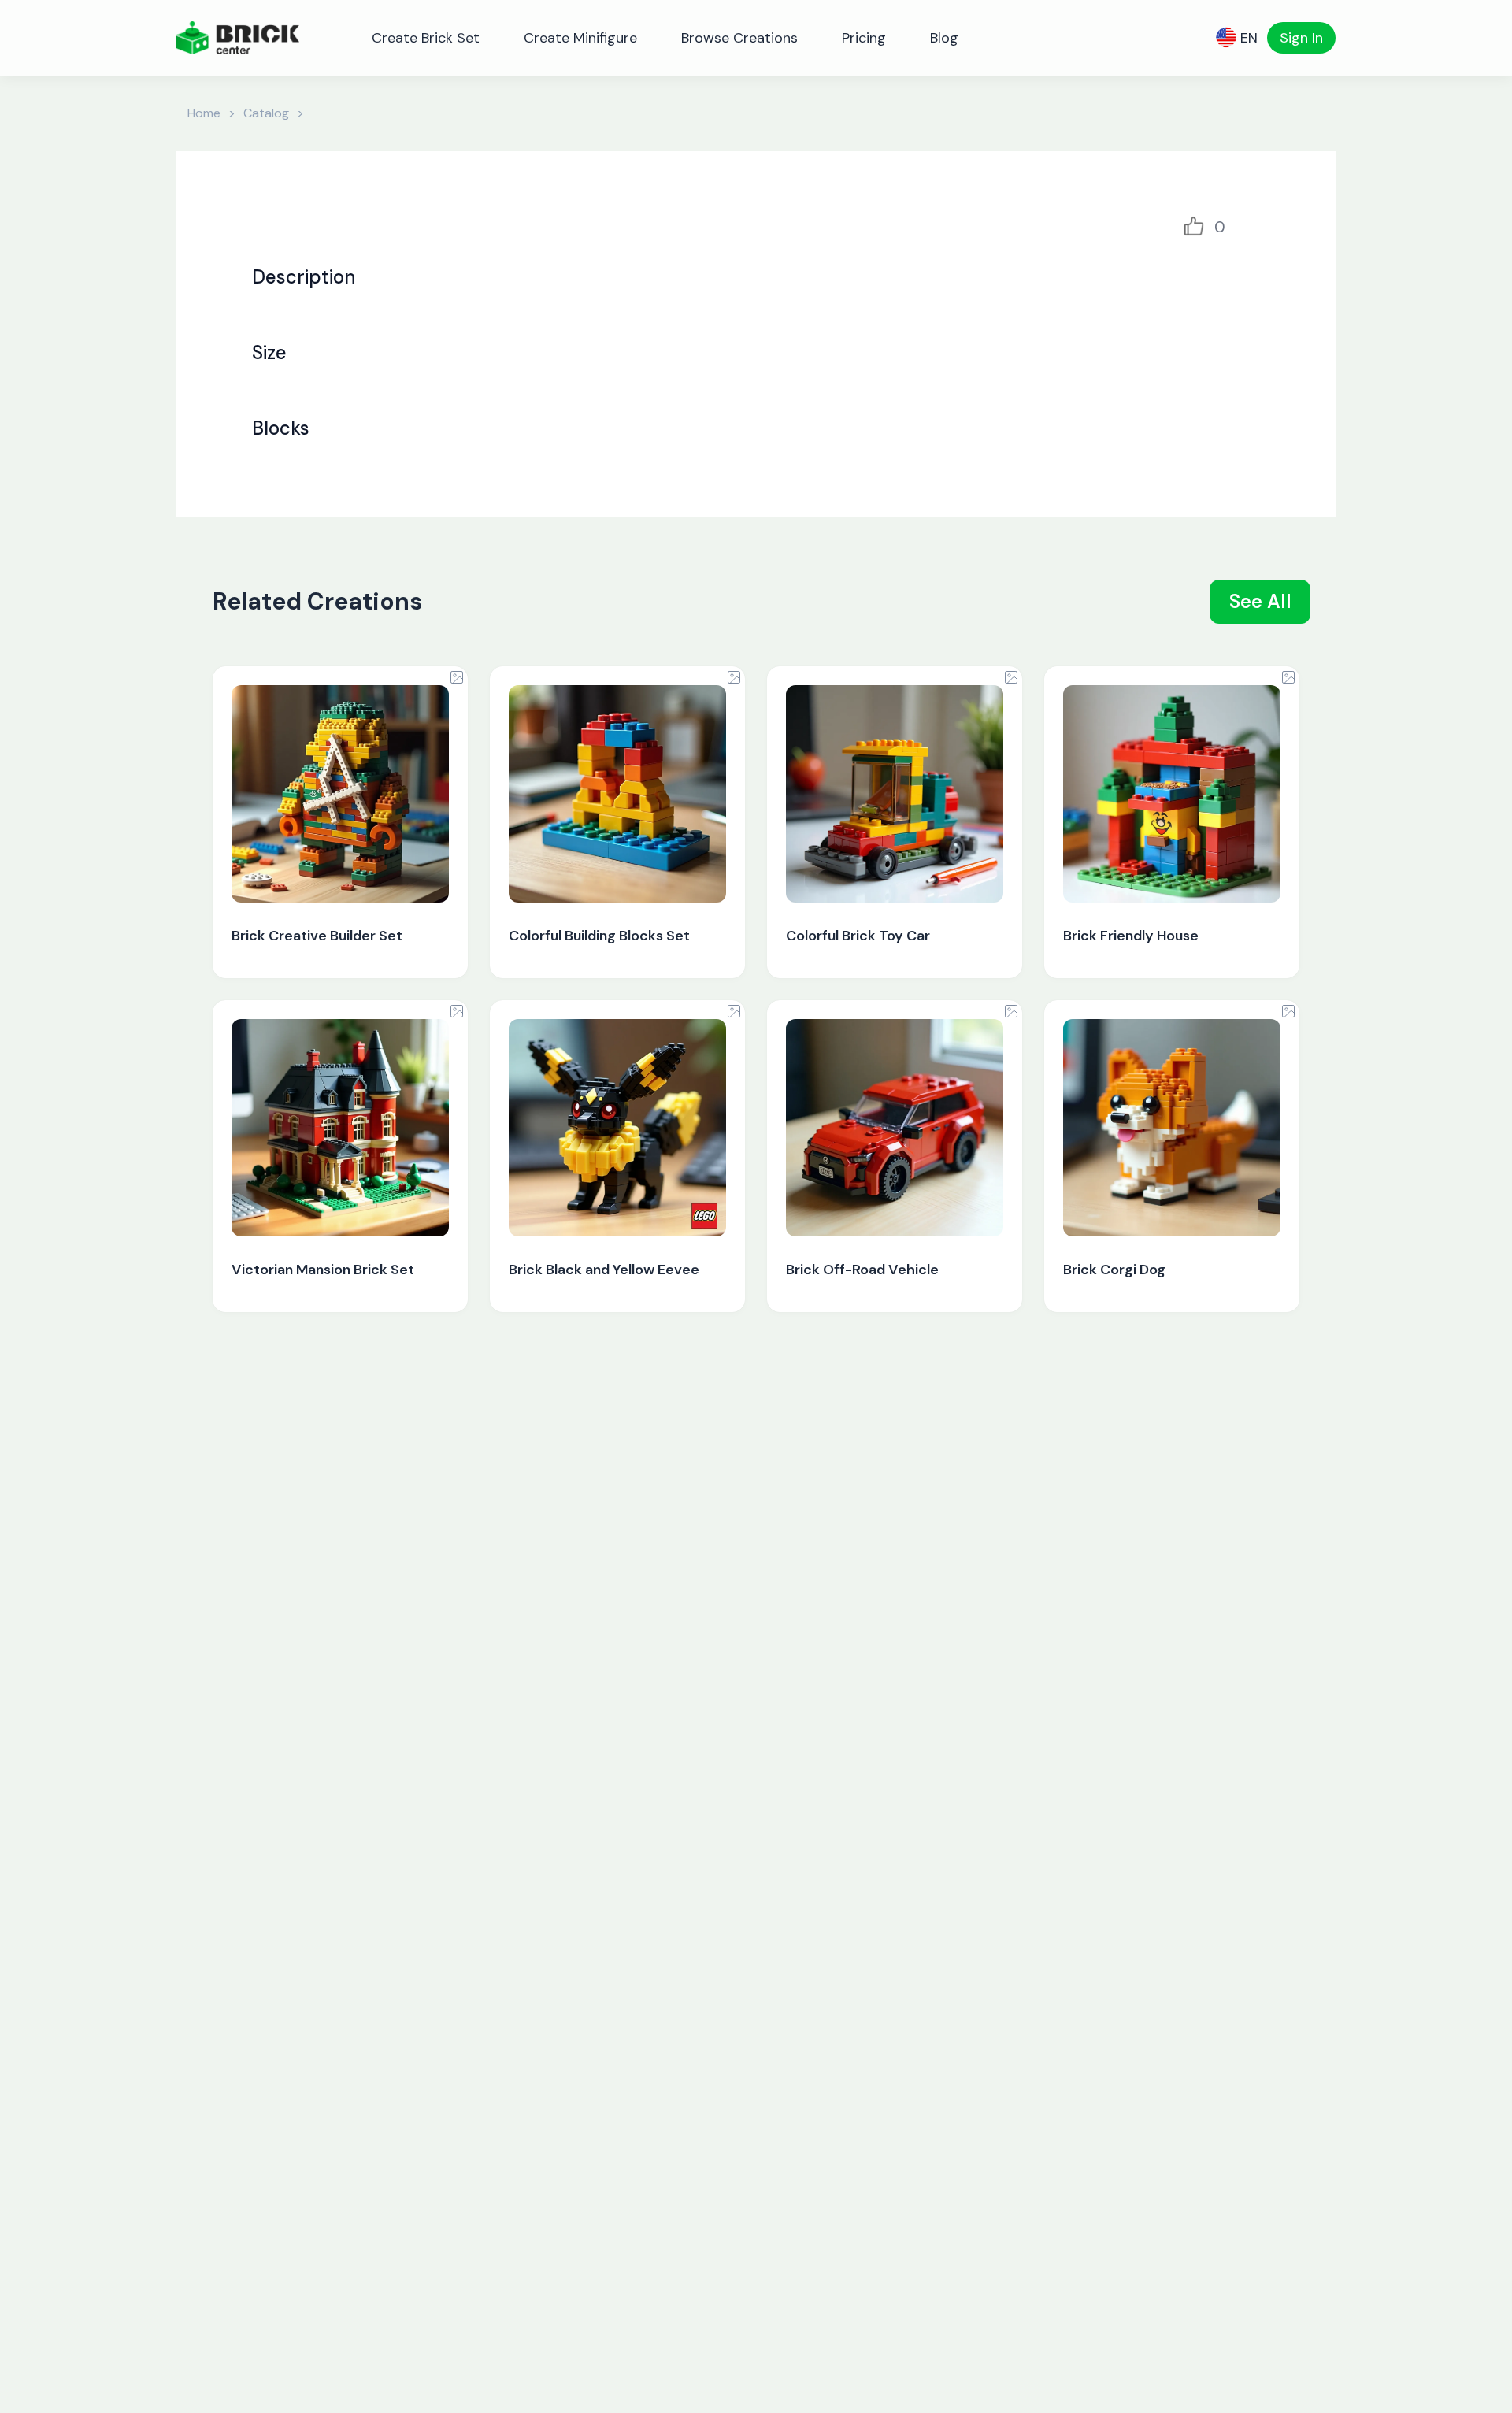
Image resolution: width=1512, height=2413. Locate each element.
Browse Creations (739, 38)
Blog (944, 38)
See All (1260, 601)
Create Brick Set (426, 38)
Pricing (864, 38)
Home (204, 113)
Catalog (266, 113)
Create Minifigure (580, 38)
